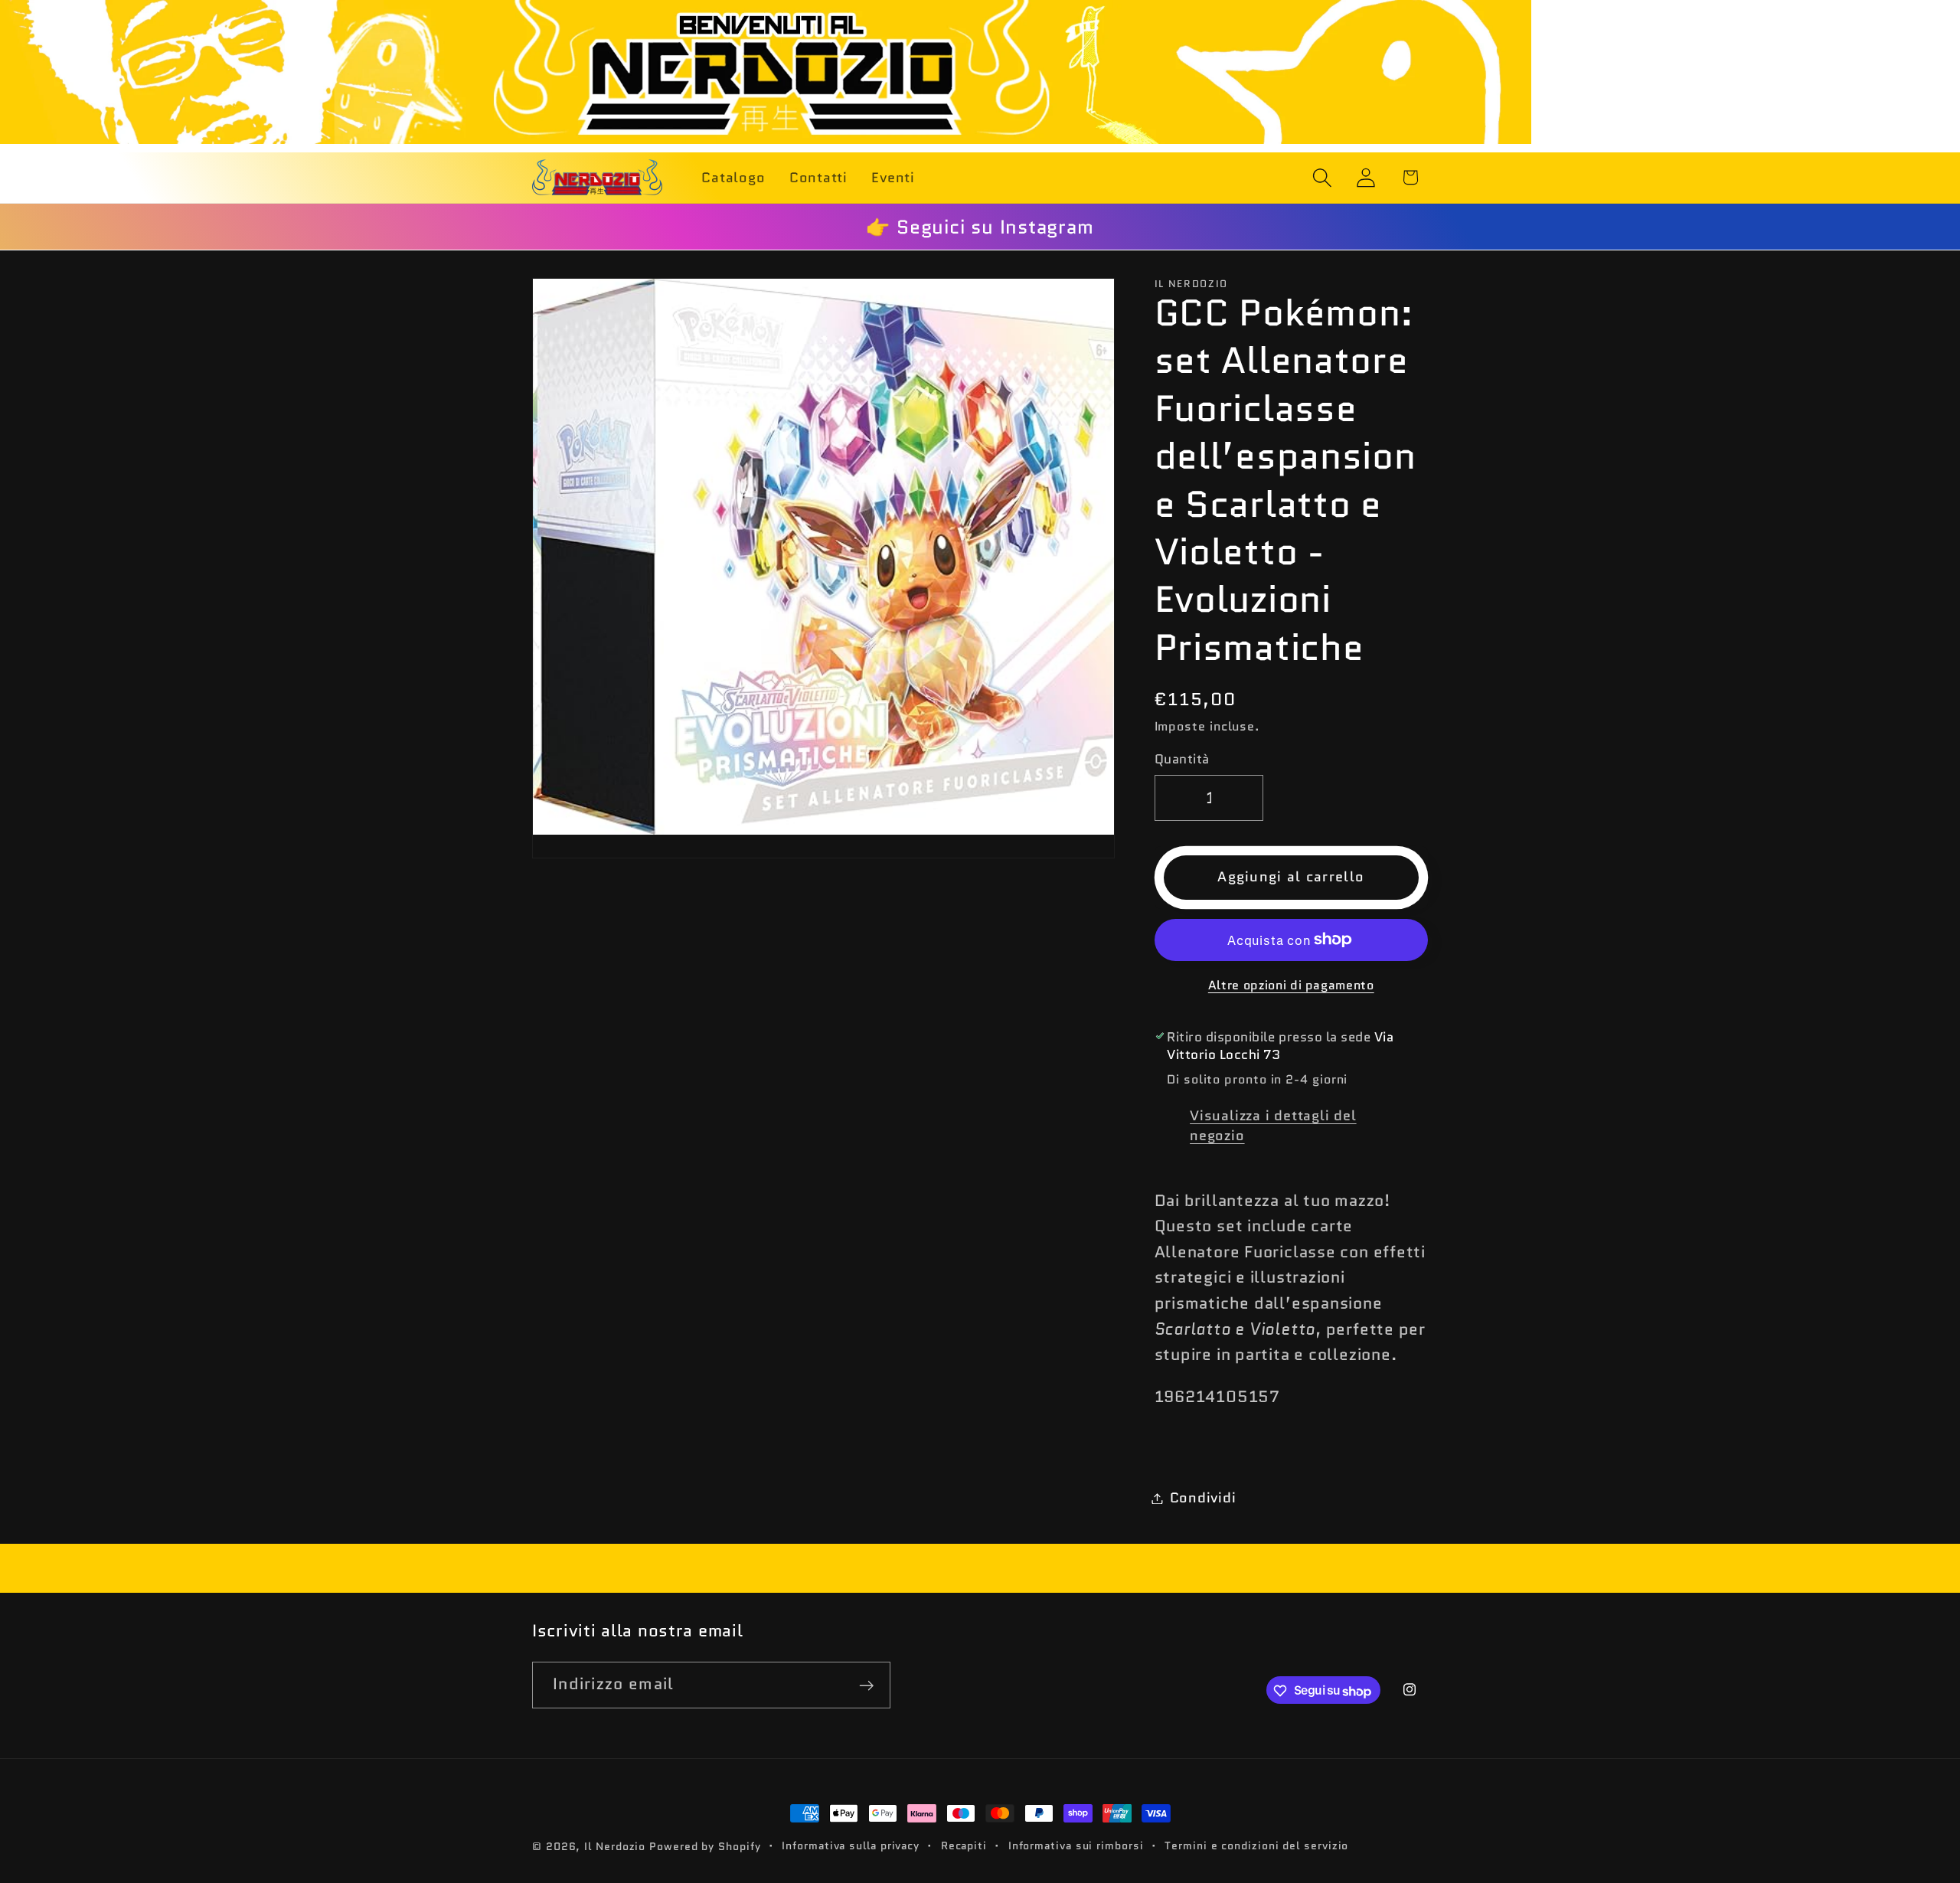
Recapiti (964, 1845)
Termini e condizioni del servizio (1256, 1845)
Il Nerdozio (615, 1846)
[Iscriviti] (867, 1686)
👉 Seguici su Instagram (980, 227)
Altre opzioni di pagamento (1291, 986)
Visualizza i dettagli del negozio (1273, 1126)
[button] (1323, 177)
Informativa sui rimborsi (1076, 1845)
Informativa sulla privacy (851, 1845)
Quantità (1182, 759)
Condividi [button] (1203, 1498)
